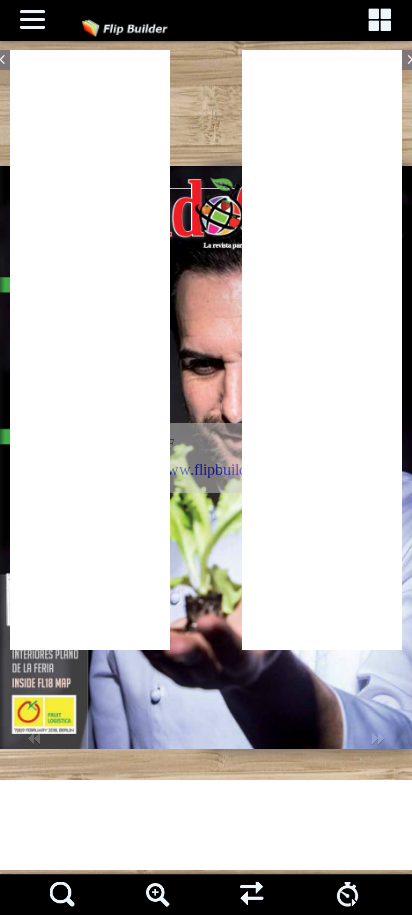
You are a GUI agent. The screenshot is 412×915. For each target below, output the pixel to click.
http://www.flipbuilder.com (204, 469)
